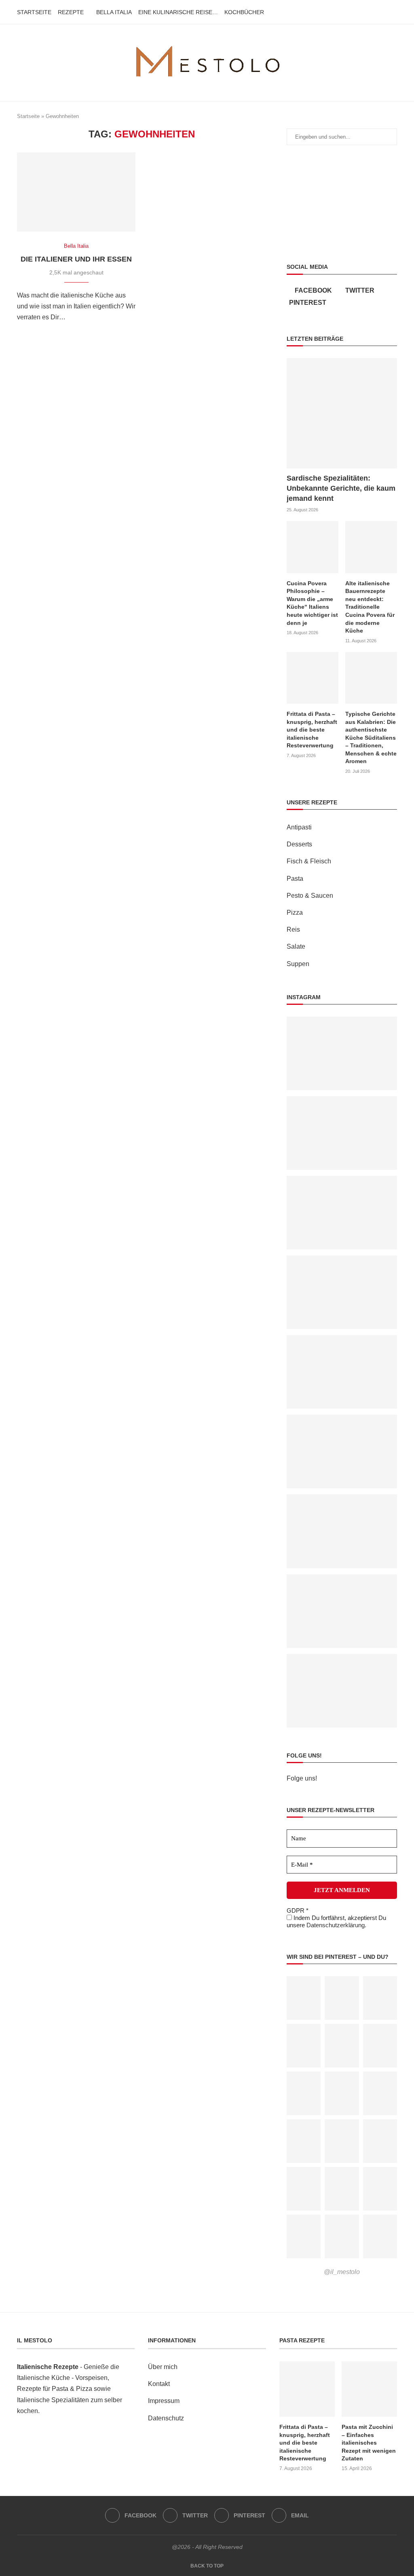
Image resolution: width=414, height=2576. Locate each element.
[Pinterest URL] (304, 1998)
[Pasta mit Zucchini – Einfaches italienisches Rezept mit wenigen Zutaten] (369, 2389)
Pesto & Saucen (310, 896)
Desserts (299, 844)
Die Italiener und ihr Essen (76, 259)
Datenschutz (166, 2418)
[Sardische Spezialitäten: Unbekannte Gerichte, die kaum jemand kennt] (342, 413)
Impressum (164, 2401)
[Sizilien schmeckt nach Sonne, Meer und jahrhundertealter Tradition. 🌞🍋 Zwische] (342, 1500)
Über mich (163, 2367)
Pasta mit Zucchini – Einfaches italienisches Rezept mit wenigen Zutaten (369, 2443)
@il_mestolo (342, 2272)
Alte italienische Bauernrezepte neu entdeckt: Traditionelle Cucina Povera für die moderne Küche (370, 607)
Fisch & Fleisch (309, 861)
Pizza (295, 912)
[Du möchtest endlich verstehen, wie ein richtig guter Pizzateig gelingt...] (342, 1022)
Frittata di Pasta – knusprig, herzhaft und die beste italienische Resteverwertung (312, 730)
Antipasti (299, 827)
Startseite (34, 12)
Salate (296, 946)
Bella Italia (114, 12)
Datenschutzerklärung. (336, 1925)
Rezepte (71, 12)
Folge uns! (302, 1778)
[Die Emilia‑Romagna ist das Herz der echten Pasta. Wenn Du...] (342, 1420)
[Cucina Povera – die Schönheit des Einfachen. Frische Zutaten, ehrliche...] (342, 1580)
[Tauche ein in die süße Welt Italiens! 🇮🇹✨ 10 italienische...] (342, 1261)
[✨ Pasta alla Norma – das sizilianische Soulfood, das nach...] (342, 1341)
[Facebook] (369, 12)
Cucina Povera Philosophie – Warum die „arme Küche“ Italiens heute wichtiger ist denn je (312, 603)
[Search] (393, 12)
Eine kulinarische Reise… (178, 12)
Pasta (295, 879)
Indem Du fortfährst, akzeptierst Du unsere (336, 1921)
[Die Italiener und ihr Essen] (76, 192)
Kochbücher (244, 12)
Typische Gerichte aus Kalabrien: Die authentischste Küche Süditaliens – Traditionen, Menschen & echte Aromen (371, 738)
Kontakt (159, 2384)
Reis (293, 929)
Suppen (298, 964)
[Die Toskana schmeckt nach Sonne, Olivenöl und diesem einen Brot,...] (342, 1102)
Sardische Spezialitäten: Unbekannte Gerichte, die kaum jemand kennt (341, 488)
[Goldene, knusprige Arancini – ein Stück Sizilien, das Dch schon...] (342, 1181)
